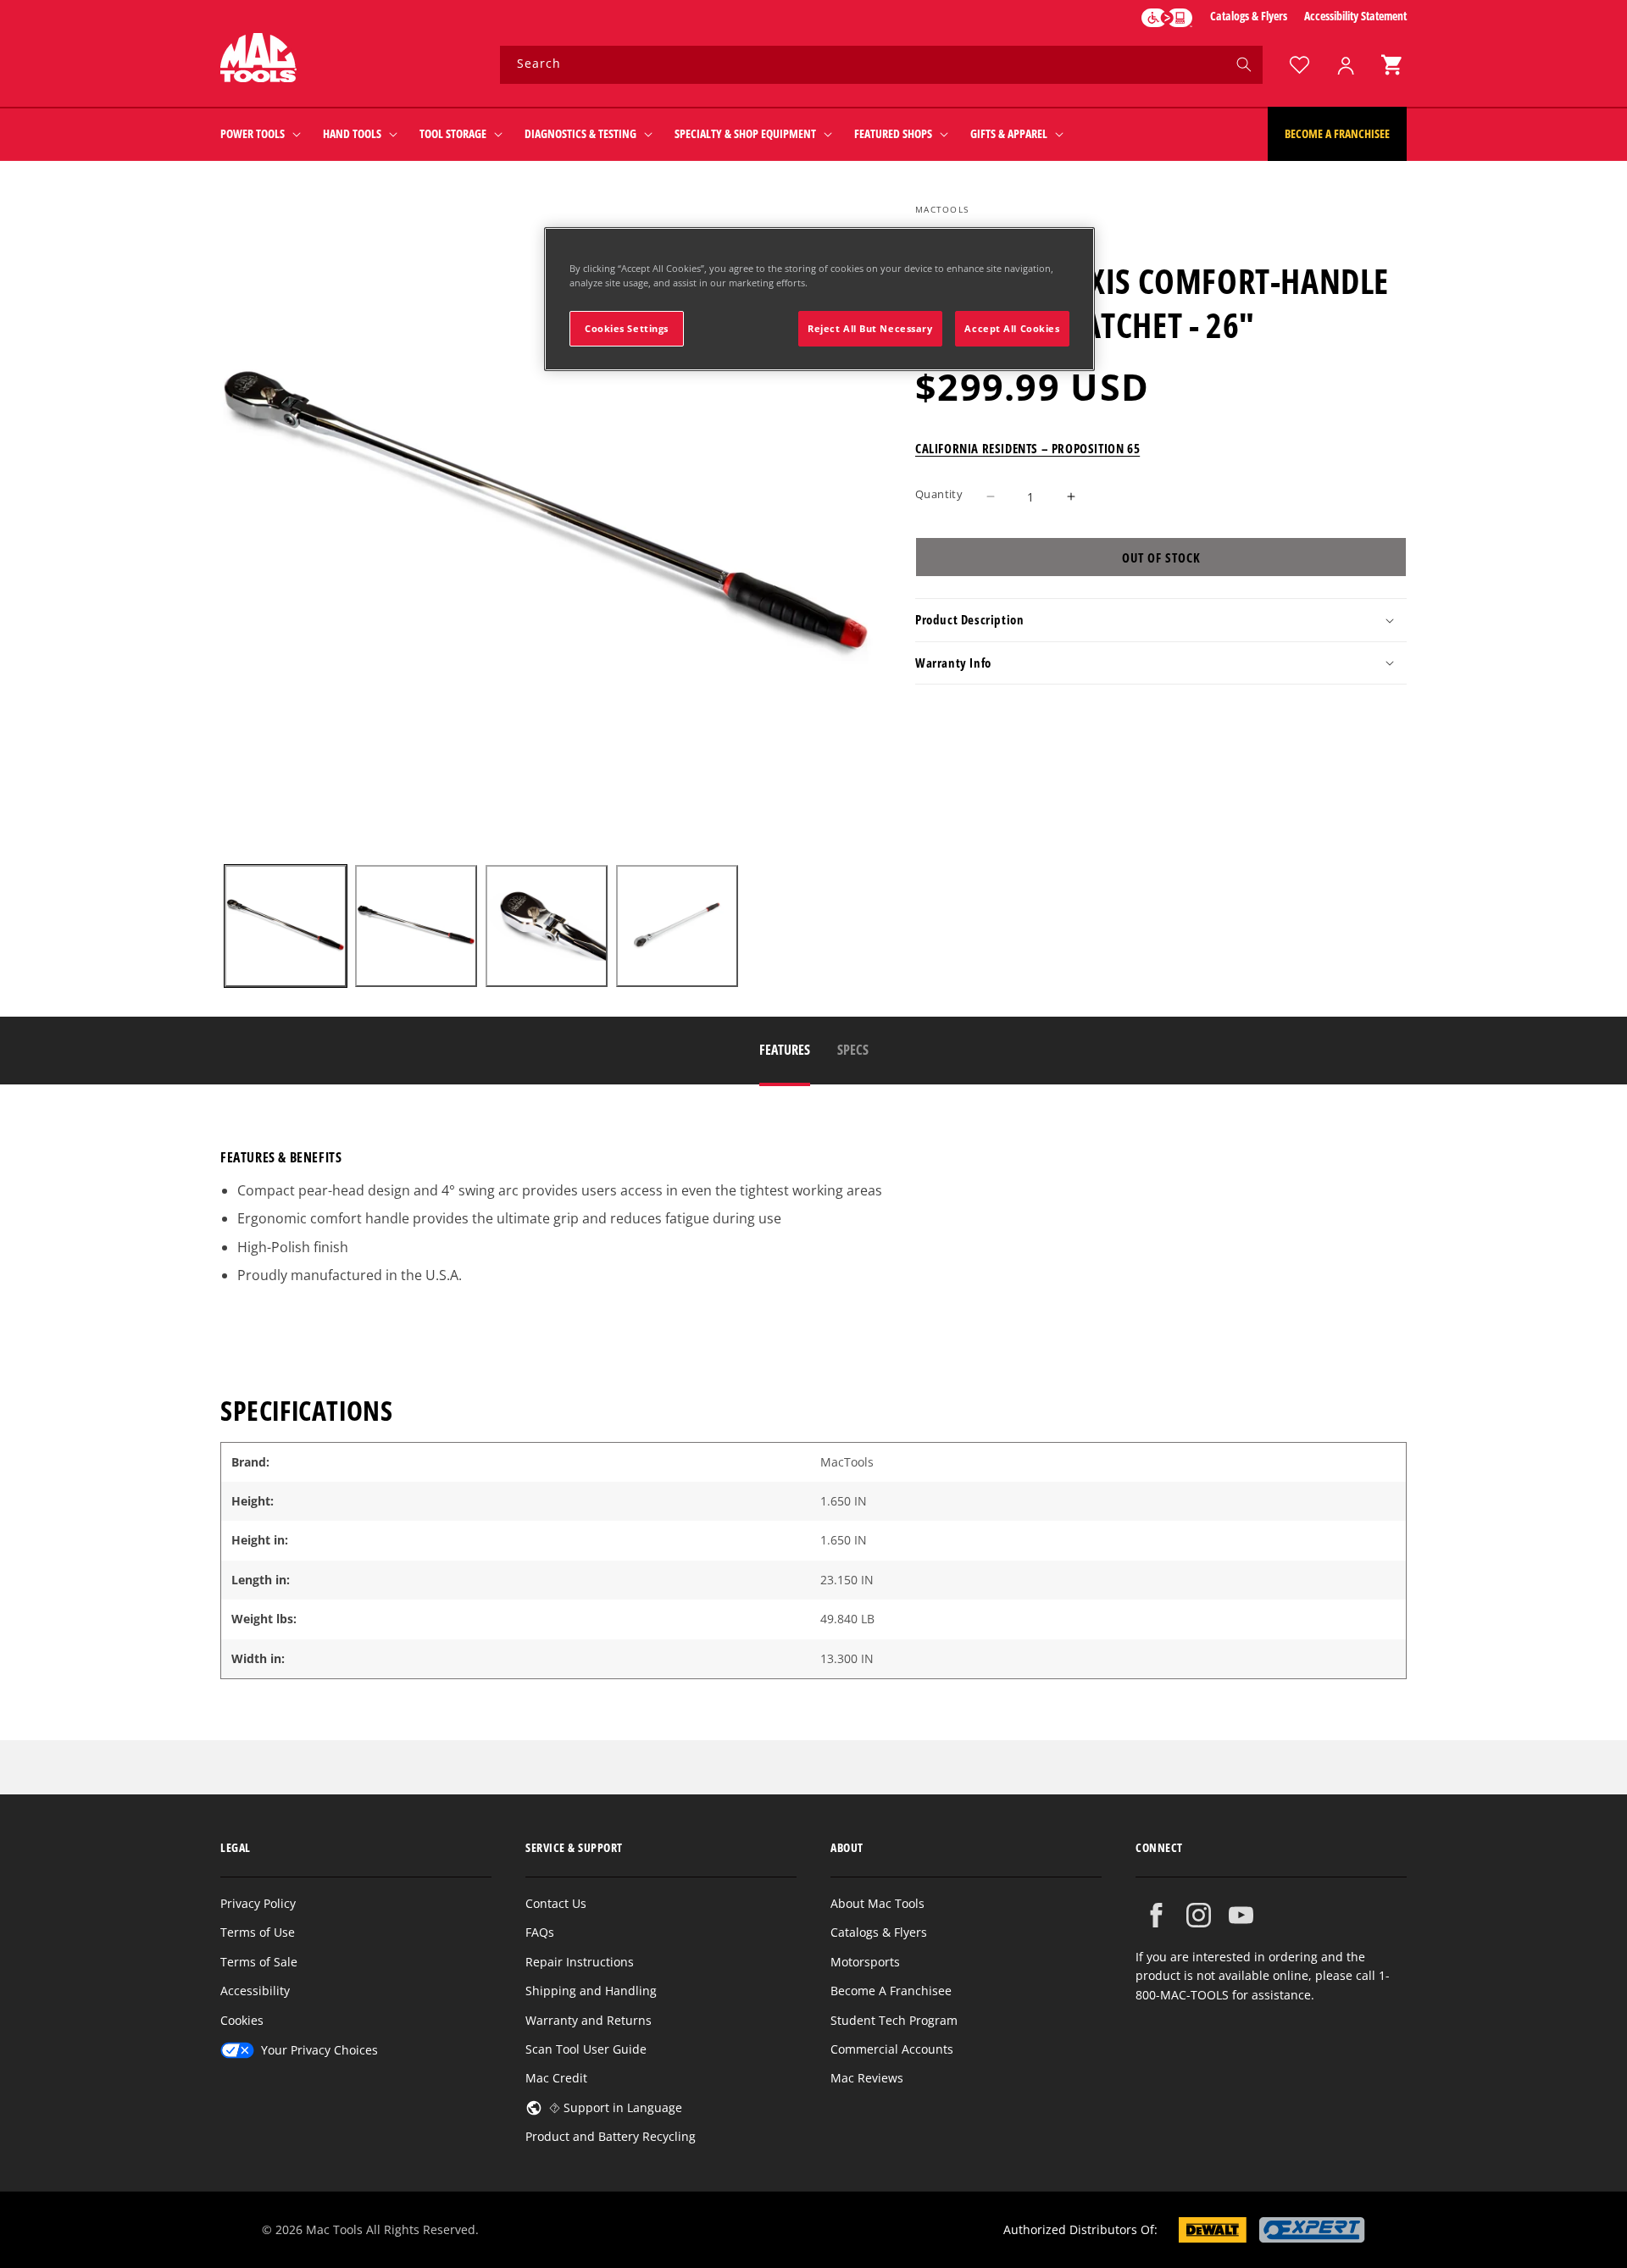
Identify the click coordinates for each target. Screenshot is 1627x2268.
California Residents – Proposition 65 (1027, 447)
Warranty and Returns (589, 2020)
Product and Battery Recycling (611, 2136)
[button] (1391, 65)
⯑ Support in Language (616, 2107)
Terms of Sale (259, 1962)
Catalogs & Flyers (1249, 16)
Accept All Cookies (1012, 328)
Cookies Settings (627, 328)
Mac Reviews (867, 2078)
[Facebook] (1156, 1915)
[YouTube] (1241, 1915)
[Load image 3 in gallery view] (547, 926)
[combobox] (881, 65)
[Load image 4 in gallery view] (677, 926)
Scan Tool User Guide (586, 2049)
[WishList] (1299, 65)
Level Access (1167, 18)
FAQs (540, 1932)
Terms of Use (258, 1932)
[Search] (1244, 64)
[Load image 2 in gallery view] (416, 926)
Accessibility (255, 1991)
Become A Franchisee (891, 1991)
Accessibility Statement (1355, 16)
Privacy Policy (258, 1903)
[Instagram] (1199, 1915)
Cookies (242, 2020)
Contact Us (556, 1903)
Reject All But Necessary (870, 328)
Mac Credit (556, 2078)
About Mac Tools (877, 1903)
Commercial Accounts (892, 2049)
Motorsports (865, 1962)
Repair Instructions (580, 1962)
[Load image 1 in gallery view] (286, 926)
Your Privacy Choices (319, 2050)
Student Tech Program (894, 2020)
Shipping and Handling (591, 1991)
